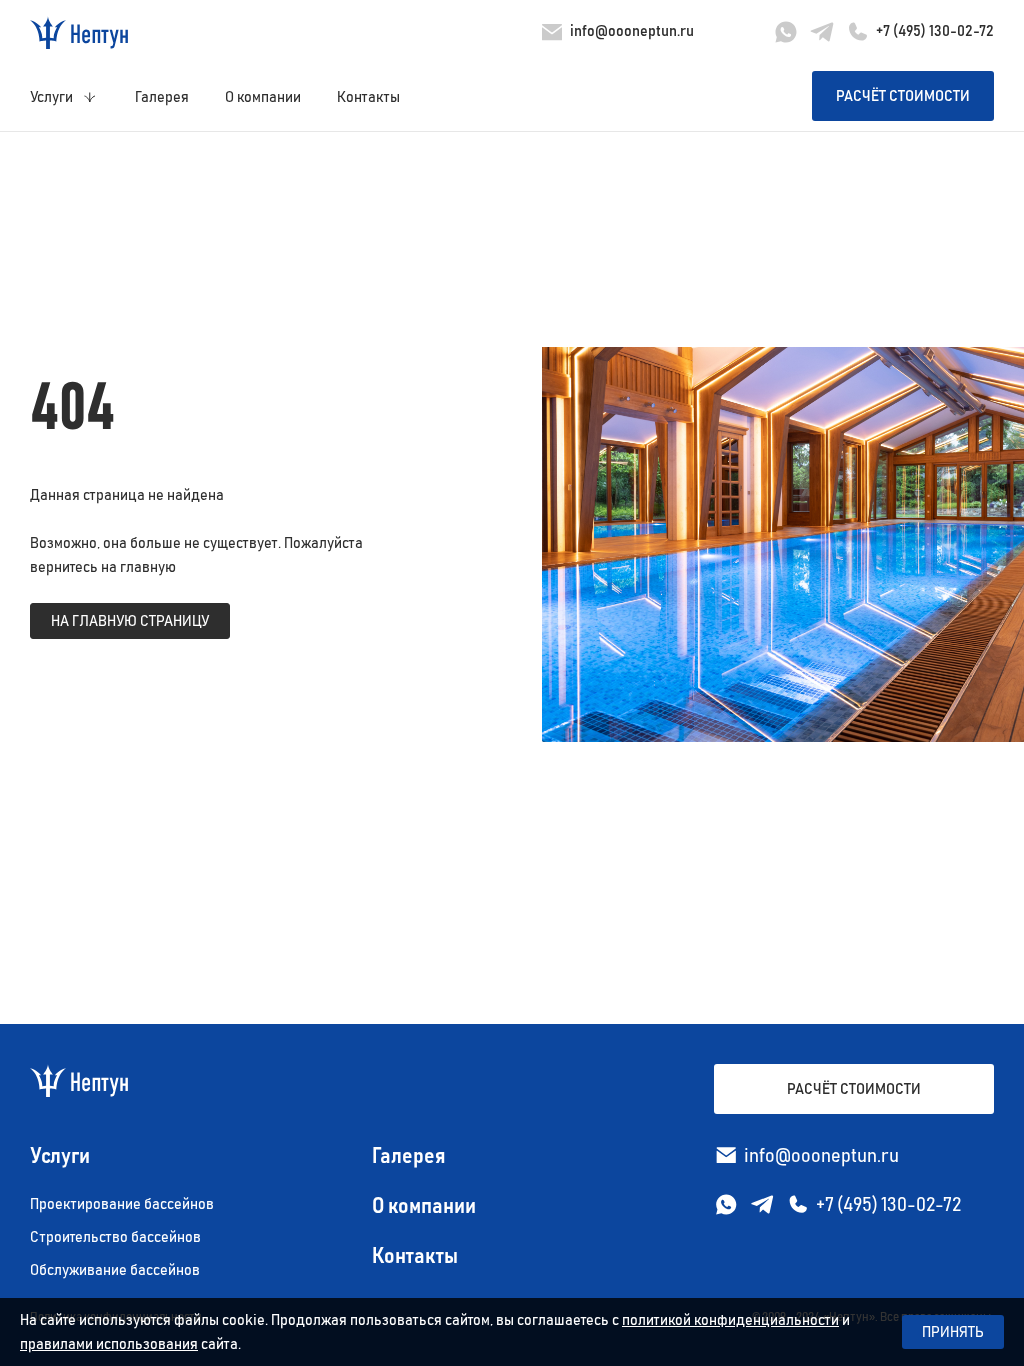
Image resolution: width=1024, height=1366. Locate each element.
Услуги (51, 97)
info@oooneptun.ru (632, 31)
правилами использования (109, 1344)
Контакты (368, 97)
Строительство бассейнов (115, 1237)
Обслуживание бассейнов (115, 1270)
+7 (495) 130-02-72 (935, 31)
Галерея (162, 97)
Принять (953, 1332)
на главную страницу (130, 621)
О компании (263, 97)
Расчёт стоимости (903, 96)
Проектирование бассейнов (122, 1204)
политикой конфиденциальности (730, 1320)
